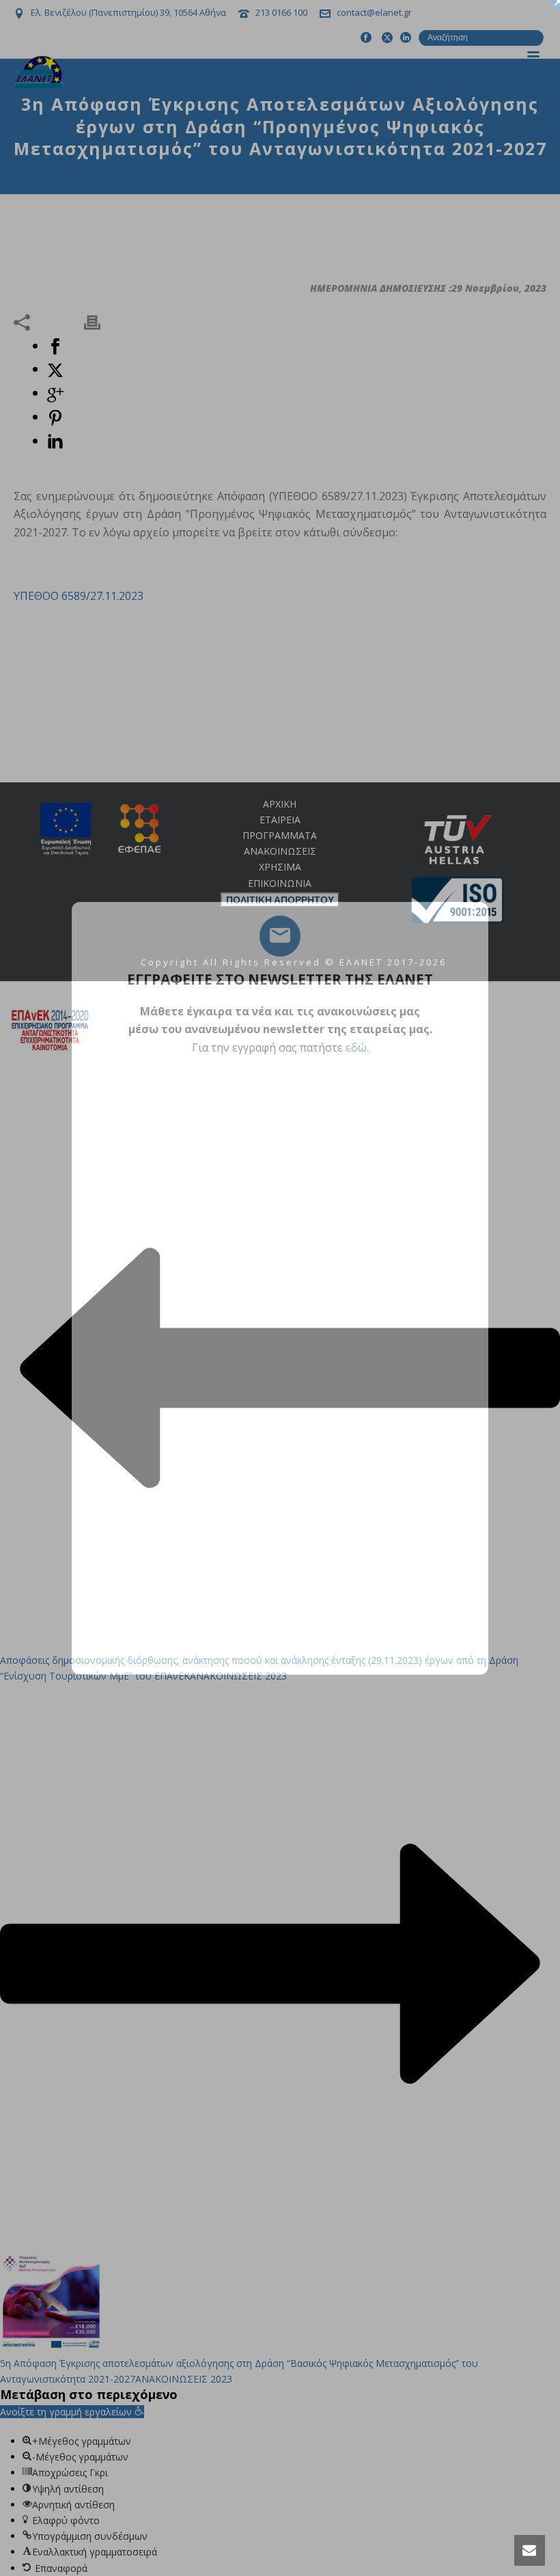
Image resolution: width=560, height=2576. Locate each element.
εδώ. (357, 1047)
